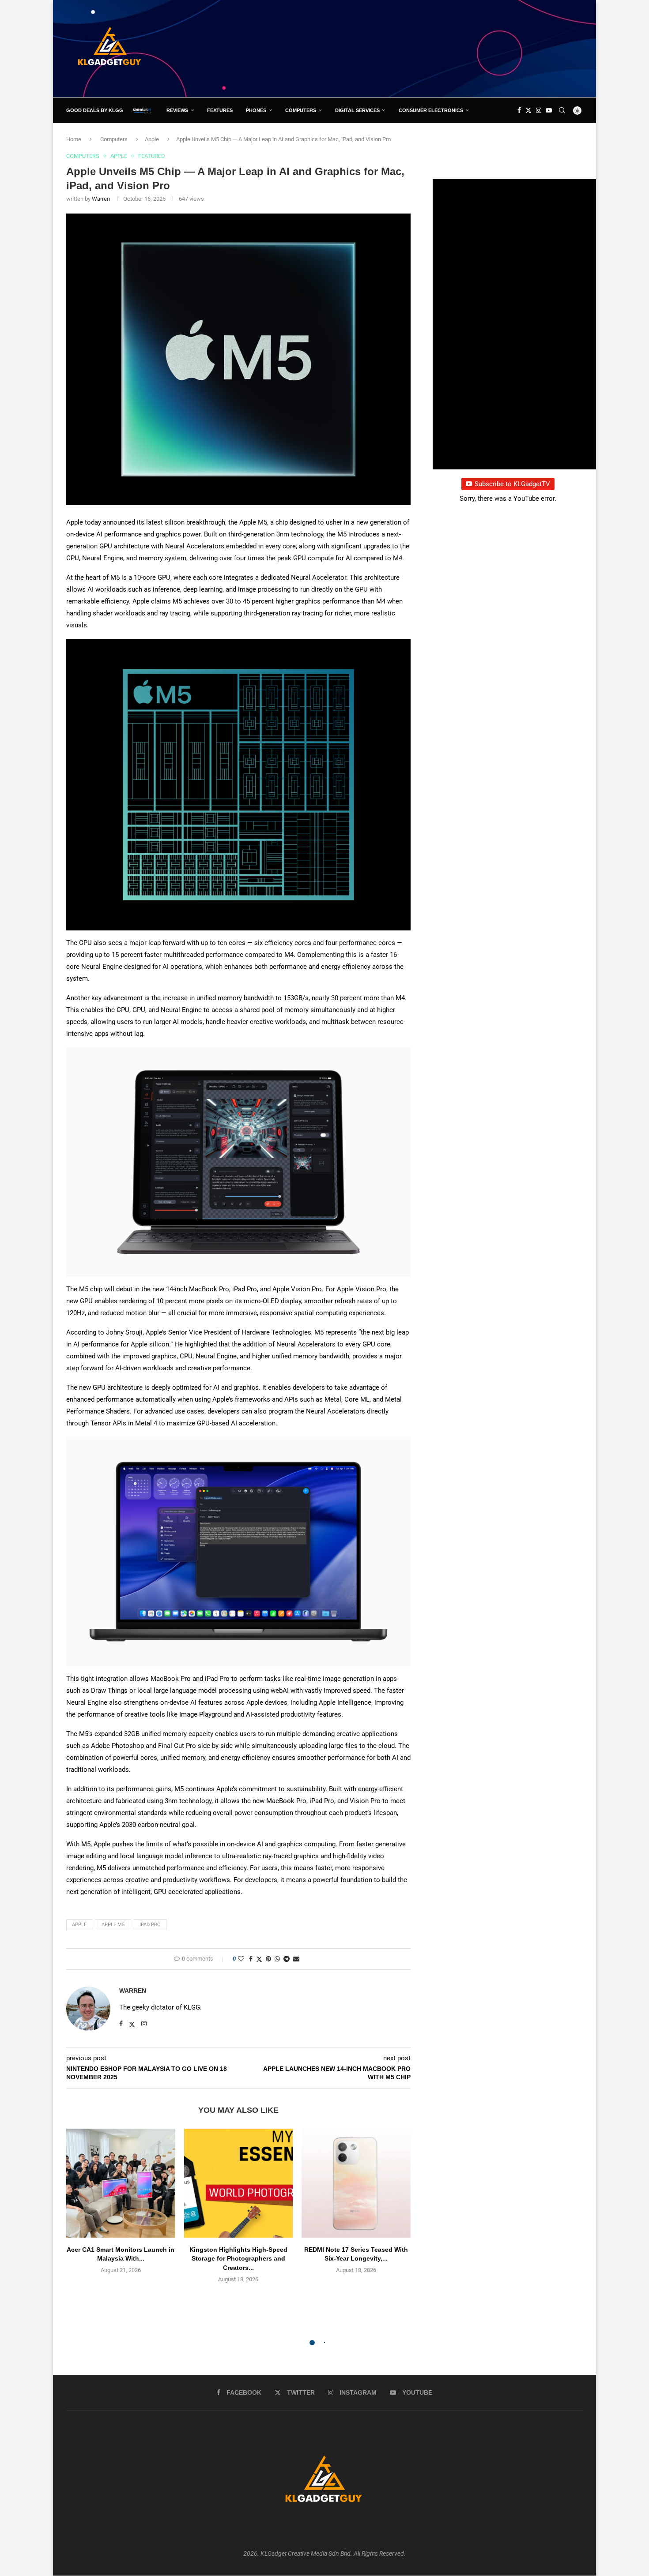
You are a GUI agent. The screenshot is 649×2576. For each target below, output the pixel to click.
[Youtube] (549, 110)
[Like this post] (241, 1959)
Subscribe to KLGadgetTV (512, 484)
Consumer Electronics (431, 110)
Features (220, 110)
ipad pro (150, 1925)
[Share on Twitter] (259, 1959)
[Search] (562, 110)
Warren (101, 199)
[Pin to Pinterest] (268, 1959)
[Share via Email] (296, 1959)
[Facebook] (519, 110)
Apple (152, 139)
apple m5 (113, 1925)
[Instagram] (539, 110)
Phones (256, 110)
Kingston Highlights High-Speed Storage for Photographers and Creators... (238, 2259)
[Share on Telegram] (287, 1959)
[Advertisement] (422, 48)
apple (79, 1925)
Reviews (177, 110)
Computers (301, 110)
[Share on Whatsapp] (277, 1959)
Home (74, 139)
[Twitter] (528, 110)
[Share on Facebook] (251, 1959)
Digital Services (357, 110)
